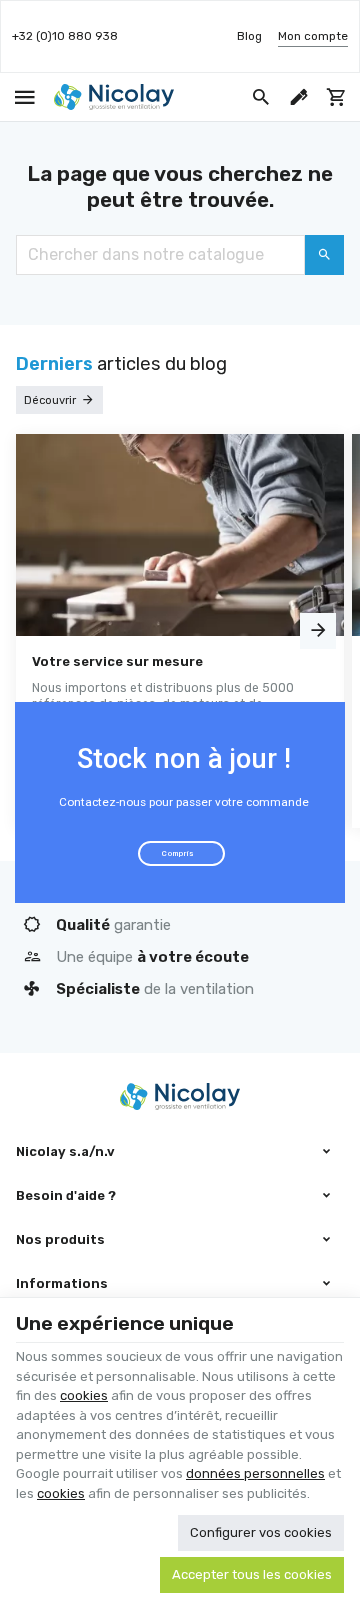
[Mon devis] (299, 97)
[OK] (324, 255)
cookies (84, 1395)
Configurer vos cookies (261, 1532)
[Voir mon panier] (337, 97)
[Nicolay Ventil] (114, 97)
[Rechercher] (261, 97)
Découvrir (50, 400)
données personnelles (255, 1473)
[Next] (318, 631)
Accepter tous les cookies (252, 1574)
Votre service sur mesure (117, 661)
